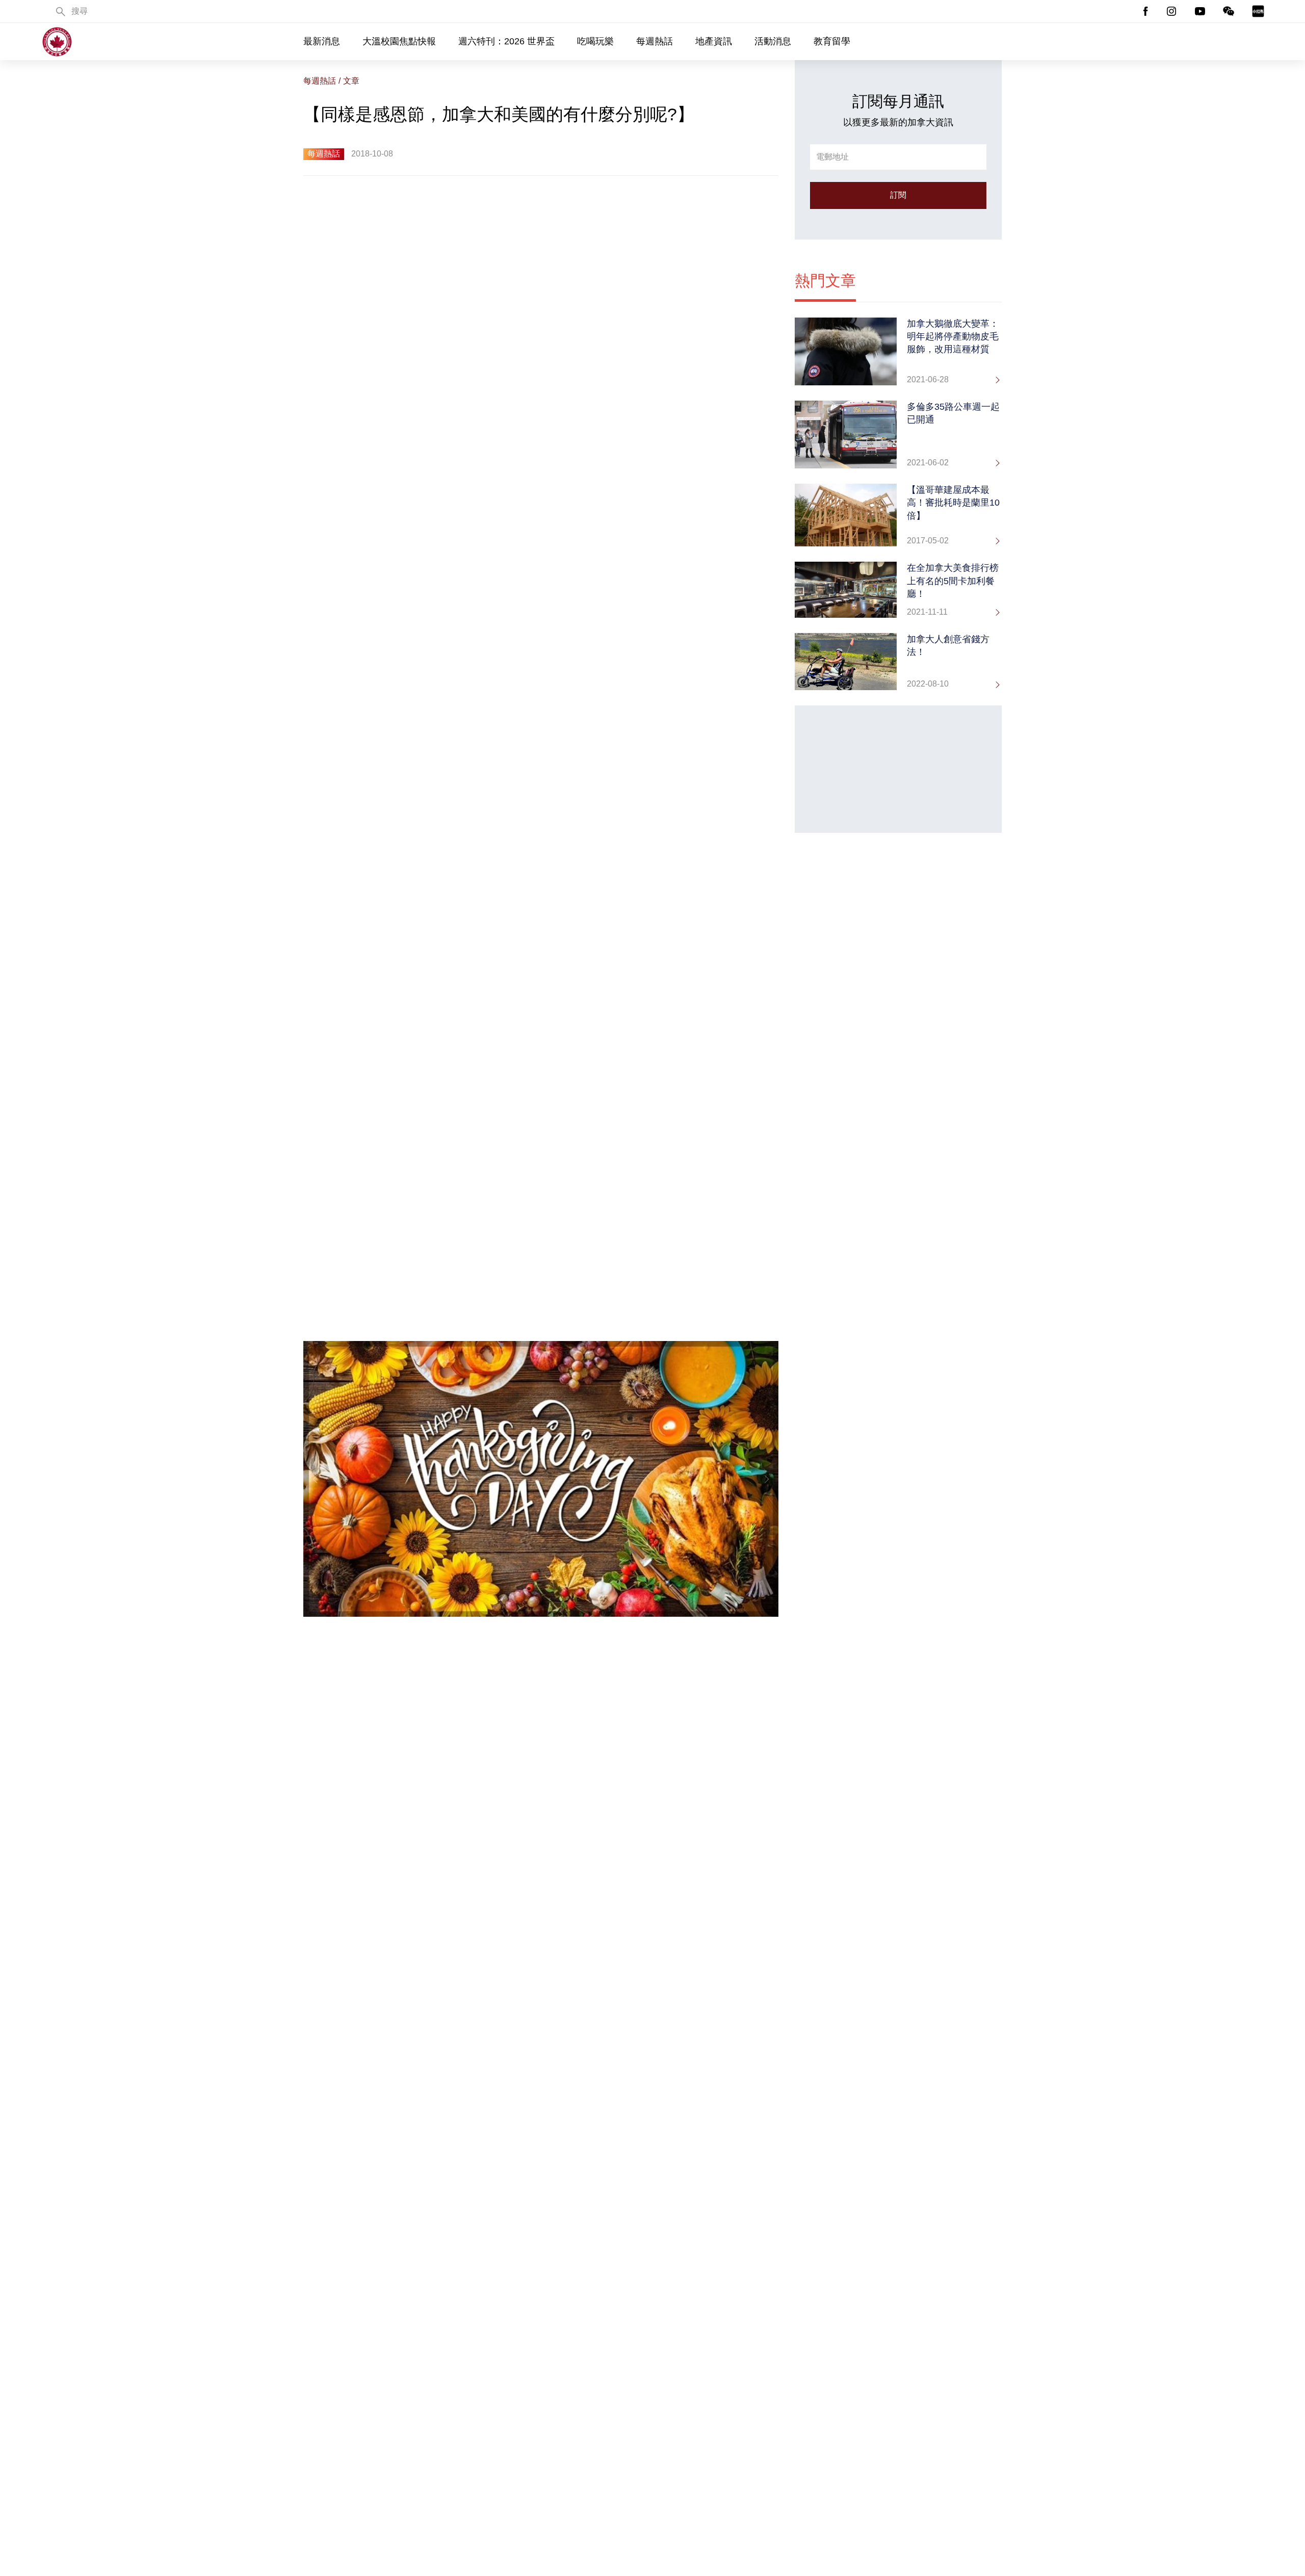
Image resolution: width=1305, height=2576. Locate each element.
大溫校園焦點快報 (399, 41)
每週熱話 (655, 41)
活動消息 (773, 41)
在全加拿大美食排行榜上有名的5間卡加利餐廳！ (953, 581)
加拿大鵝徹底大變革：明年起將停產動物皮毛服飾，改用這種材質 (953, 336)
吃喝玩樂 (595, 41)
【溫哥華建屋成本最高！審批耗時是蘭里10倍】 (953, 503)
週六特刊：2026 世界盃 (506, 41)
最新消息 (322, 41)
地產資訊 (714, 41)
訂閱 (898, 195)
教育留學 (832, 41)
